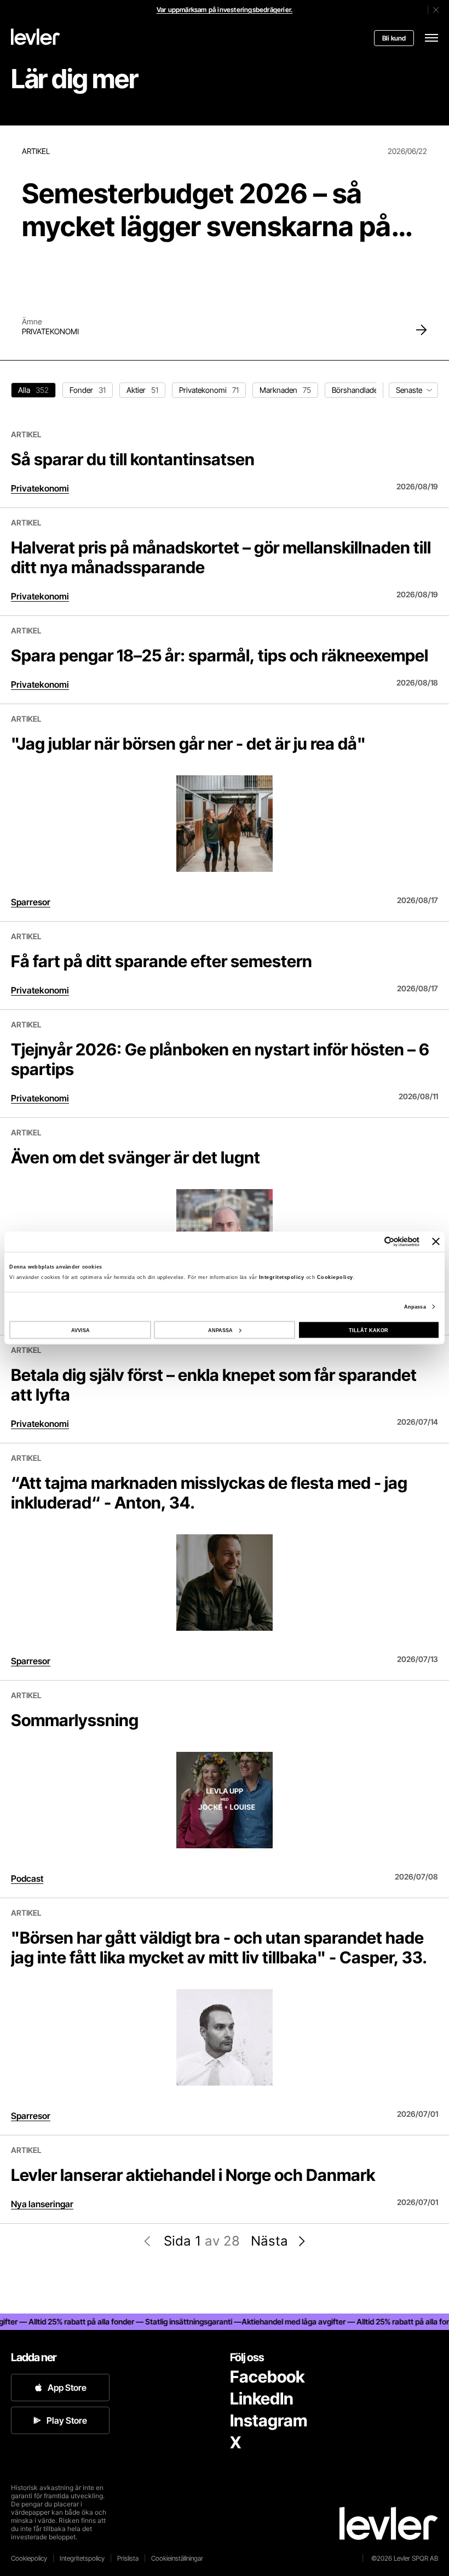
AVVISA (80, 1330)
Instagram (269, 2420)
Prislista (128, 2558)
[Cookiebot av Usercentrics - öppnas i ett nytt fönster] (372, 1241)
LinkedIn (262, 2398)
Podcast (27, 1878)
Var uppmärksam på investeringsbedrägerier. (225, 10)
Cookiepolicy (335, 1277)
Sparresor (31, 902)
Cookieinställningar (177, 2558)
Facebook (267, 2377)
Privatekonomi (50, 331)
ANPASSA (220, 1330)
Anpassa (415, 1307)
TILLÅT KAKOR (369, 1330)
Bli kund (394, 38)
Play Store (67, 2420)
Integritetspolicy (283, 1277)
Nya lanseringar (42, 2204)
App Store (67, 2387)
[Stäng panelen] (436, 1242)
